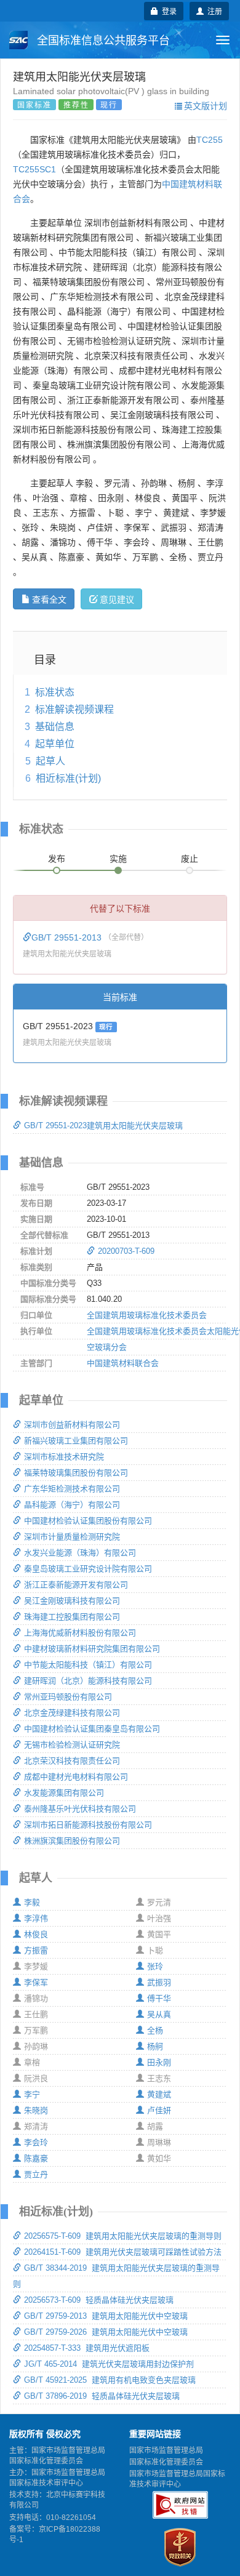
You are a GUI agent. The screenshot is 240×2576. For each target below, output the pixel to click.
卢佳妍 (159, 2110)
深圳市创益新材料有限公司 (72, 1425)
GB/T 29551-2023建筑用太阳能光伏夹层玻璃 (103, 1125)
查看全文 (49, 599)
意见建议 (117, 599)
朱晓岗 (36, 2110)
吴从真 (159, 2014)
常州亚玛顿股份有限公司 (68, 1697)
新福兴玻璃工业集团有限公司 (76, 1441)
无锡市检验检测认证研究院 (72, 1745)
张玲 (155, 1966)
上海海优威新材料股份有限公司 (80, 1633)
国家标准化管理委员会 (166, 2462)
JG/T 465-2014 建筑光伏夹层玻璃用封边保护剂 (109, 2364)
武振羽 (159, 1982)
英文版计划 (206, 105)
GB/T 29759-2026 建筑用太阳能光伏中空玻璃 (106, 2332)
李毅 (32, 1902)
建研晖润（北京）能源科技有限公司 (88, 1681)
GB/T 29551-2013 (68, 937)
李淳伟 (36, 1918)
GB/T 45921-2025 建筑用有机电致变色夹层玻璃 (110, 2380)
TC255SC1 (34, 169)
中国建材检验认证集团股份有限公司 (88, 1521)
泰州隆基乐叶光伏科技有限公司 (80, 1809)
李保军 (36, 1982)
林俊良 (36, 1934)
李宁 (32, 2094)
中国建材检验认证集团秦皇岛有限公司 (92, 1729)
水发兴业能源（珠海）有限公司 (80, 1553)
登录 (167, 11)
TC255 (210, 140)
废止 (190, 859)
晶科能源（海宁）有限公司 (72, 1505)
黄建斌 (159, 2094)
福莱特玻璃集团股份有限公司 (76, 1473)
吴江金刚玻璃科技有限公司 (72, 1601)
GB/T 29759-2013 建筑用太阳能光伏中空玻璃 (106, 2316)
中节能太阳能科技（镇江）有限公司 (88, 1665)
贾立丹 (36, 2174)
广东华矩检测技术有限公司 (72, 1489)
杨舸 (155, 2046)
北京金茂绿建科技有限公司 (72, 1713)
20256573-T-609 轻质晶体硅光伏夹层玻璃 (99, 2300)
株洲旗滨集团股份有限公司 (72, 1841)
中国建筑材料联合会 (123, 1363)
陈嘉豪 (36, 2158)
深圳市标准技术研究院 (64, 1457)
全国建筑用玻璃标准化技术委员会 (147, 1315)
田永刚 (159, 2062)
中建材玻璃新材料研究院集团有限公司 (92, 1649)
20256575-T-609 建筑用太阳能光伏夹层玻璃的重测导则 (123, 2236)
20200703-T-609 (126, 1251)
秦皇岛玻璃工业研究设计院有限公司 (88, 1569)
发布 (57, 859)
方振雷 (36, 1950)
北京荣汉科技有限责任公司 (72, 1761)
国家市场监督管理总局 (166, 2450)
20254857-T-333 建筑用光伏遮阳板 (87, 2348)
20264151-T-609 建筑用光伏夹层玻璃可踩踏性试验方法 (123, 2252)
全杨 (155, 2030)
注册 (213, 11)
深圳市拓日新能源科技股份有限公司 (88, 1825)
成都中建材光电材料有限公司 (76, 1777)
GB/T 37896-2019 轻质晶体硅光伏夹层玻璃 (102, 2396)
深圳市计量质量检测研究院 (72, 1537)
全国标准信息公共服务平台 (102, 41)
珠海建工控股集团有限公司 (72, 1617)
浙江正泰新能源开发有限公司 (76, 1585)
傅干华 (159, 1998)
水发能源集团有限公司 (64, 1793)
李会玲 (36, 2142)
